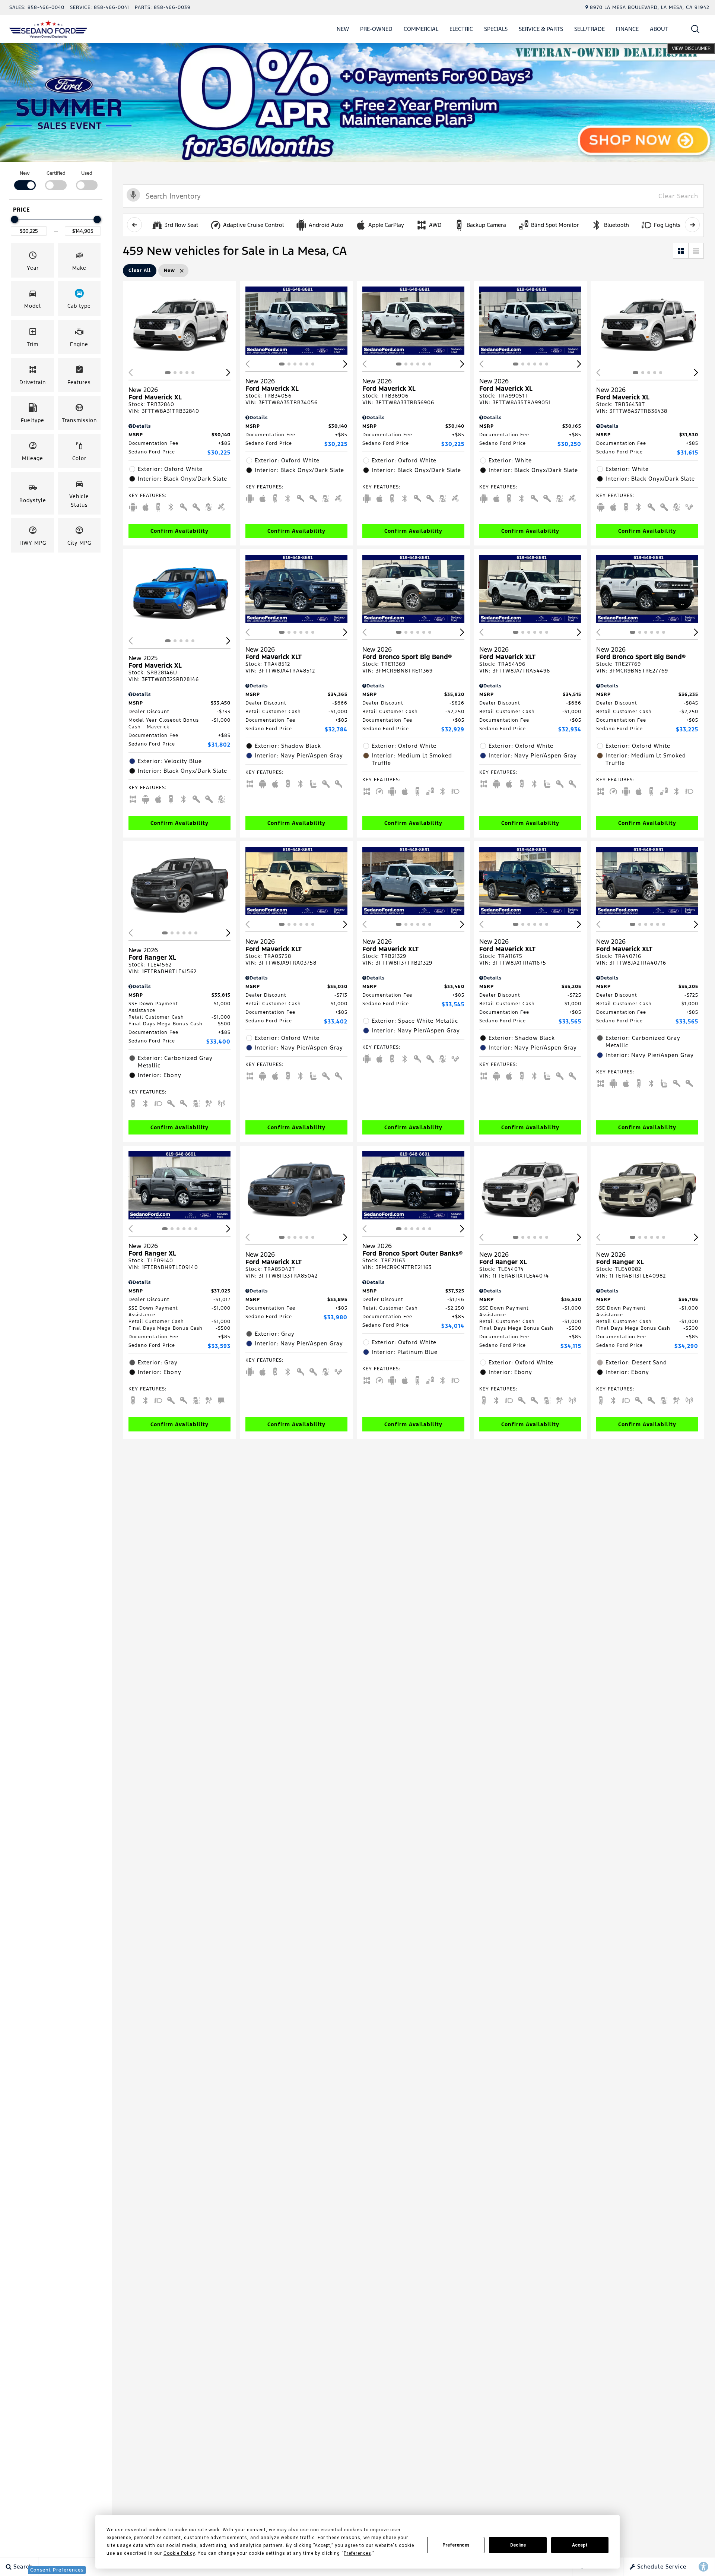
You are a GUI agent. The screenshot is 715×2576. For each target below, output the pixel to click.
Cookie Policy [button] (179, 2553)
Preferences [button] (357, 2553)
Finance (627, 29)
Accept (580, 2545)
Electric (461, 29)
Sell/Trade (590, 29)
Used (87, 173)
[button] (695, 29)
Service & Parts (541, 29)
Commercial (421, 29)
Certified (56, 173)
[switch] (25, 180)
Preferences (456, 2545)
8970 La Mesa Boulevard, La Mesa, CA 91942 (650, 7)
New (343, 29)
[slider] (15, 219)
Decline (518, 2545)
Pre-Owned (376, 29)
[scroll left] (134, 225)
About (659, 29)
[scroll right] (692, 225)
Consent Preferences (57, 2570)
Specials (496, 29)
